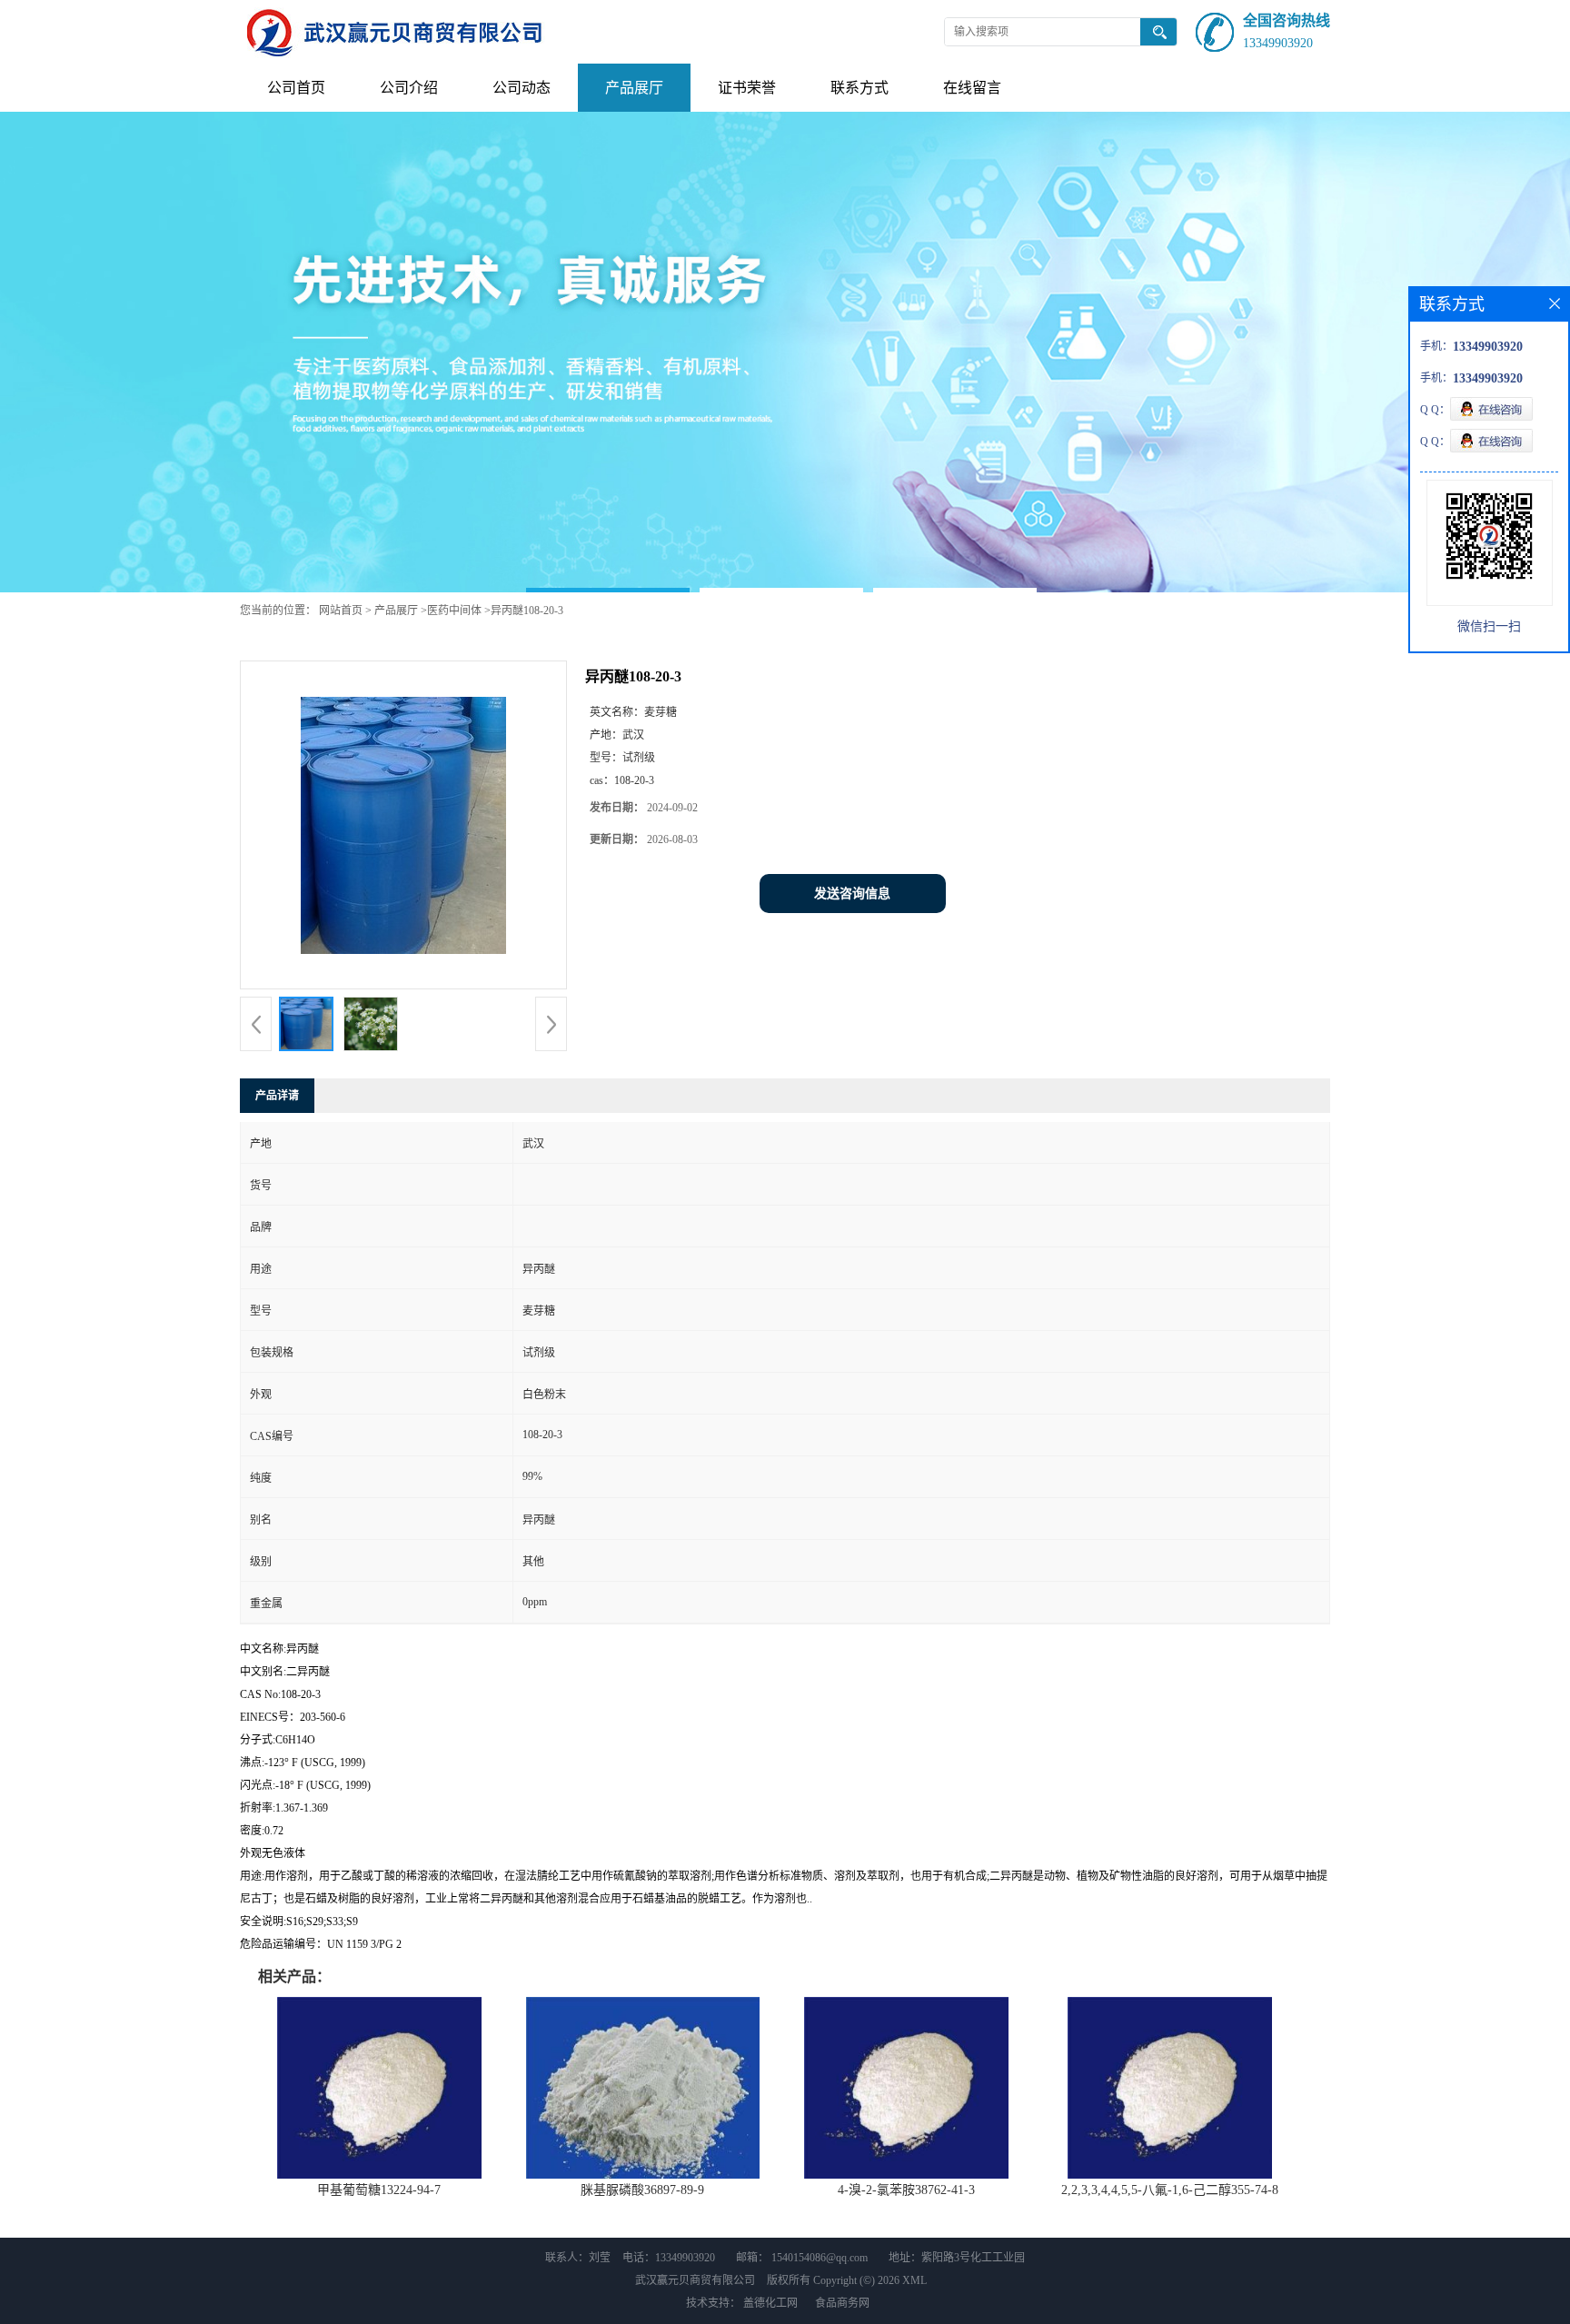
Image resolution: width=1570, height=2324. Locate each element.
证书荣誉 (747, 88)
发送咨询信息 (852, 894)
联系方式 (860, 88)
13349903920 (1278, 43)
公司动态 (522, 88)
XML (914, 2280)
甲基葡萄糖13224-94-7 (379, 2190)
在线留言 (972, 88)
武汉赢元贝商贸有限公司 (695, 2280)
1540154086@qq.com (820, 2258)
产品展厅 (634, 88)
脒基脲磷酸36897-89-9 (642, 2190)
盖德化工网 (770, 2303)
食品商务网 (842, 2303)
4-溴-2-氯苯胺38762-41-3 (906, 2190)
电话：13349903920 (669, 2258)
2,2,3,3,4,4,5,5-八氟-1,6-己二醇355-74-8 (1170, 2190)
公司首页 (296, 88)
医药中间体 (454, 611)
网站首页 (341, 611)
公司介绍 (409, 88)
